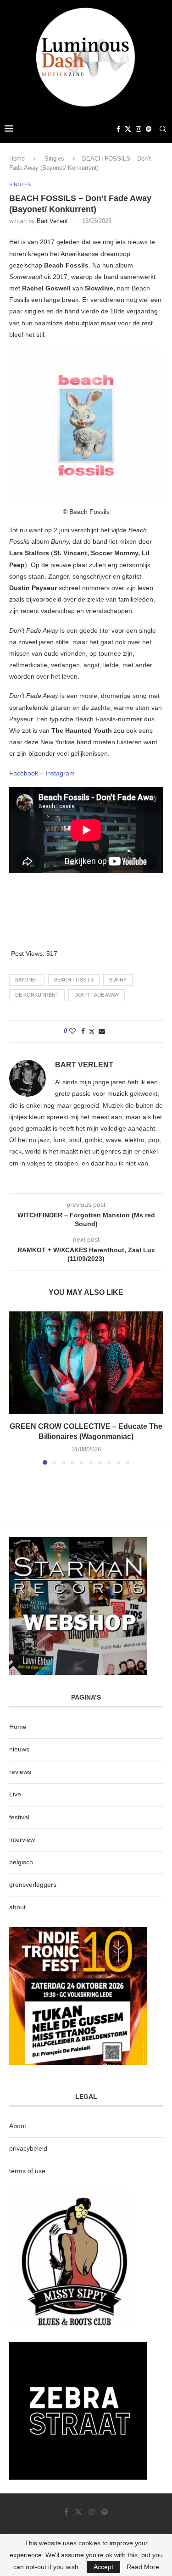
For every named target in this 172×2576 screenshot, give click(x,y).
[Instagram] (139, 129)
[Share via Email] (102, 1031)
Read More (143, 2567)
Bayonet (27, 980)
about (17, 1907)
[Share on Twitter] (92, 1031)
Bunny (118, 980)
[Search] (163, 129)
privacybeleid (28, 2148)
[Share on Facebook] (83, 1031)
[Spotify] (149, 129)
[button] (17, 1388)
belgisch (21, 1862)
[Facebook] (118, 129)
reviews (20, 1772)
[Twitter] (128, 129)
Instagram (60, 773)
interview (22, 1840)
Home (17, 159)
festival (19, 1817)
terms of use (27, 2171)
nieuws (19, 1749)
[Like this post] (72, 1031)
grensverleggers (33, 1885)
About (18, 2126)
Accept (103, 2567)
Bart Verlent (52, 221)
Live (15, 1794)
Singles (54, 159)
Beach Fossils (74, 980)
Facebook (24, 773)
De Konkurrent (37, 995)
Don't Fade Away (97, 995)
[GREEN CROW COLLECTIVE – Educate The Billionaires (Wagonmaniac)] (86, 1363)
